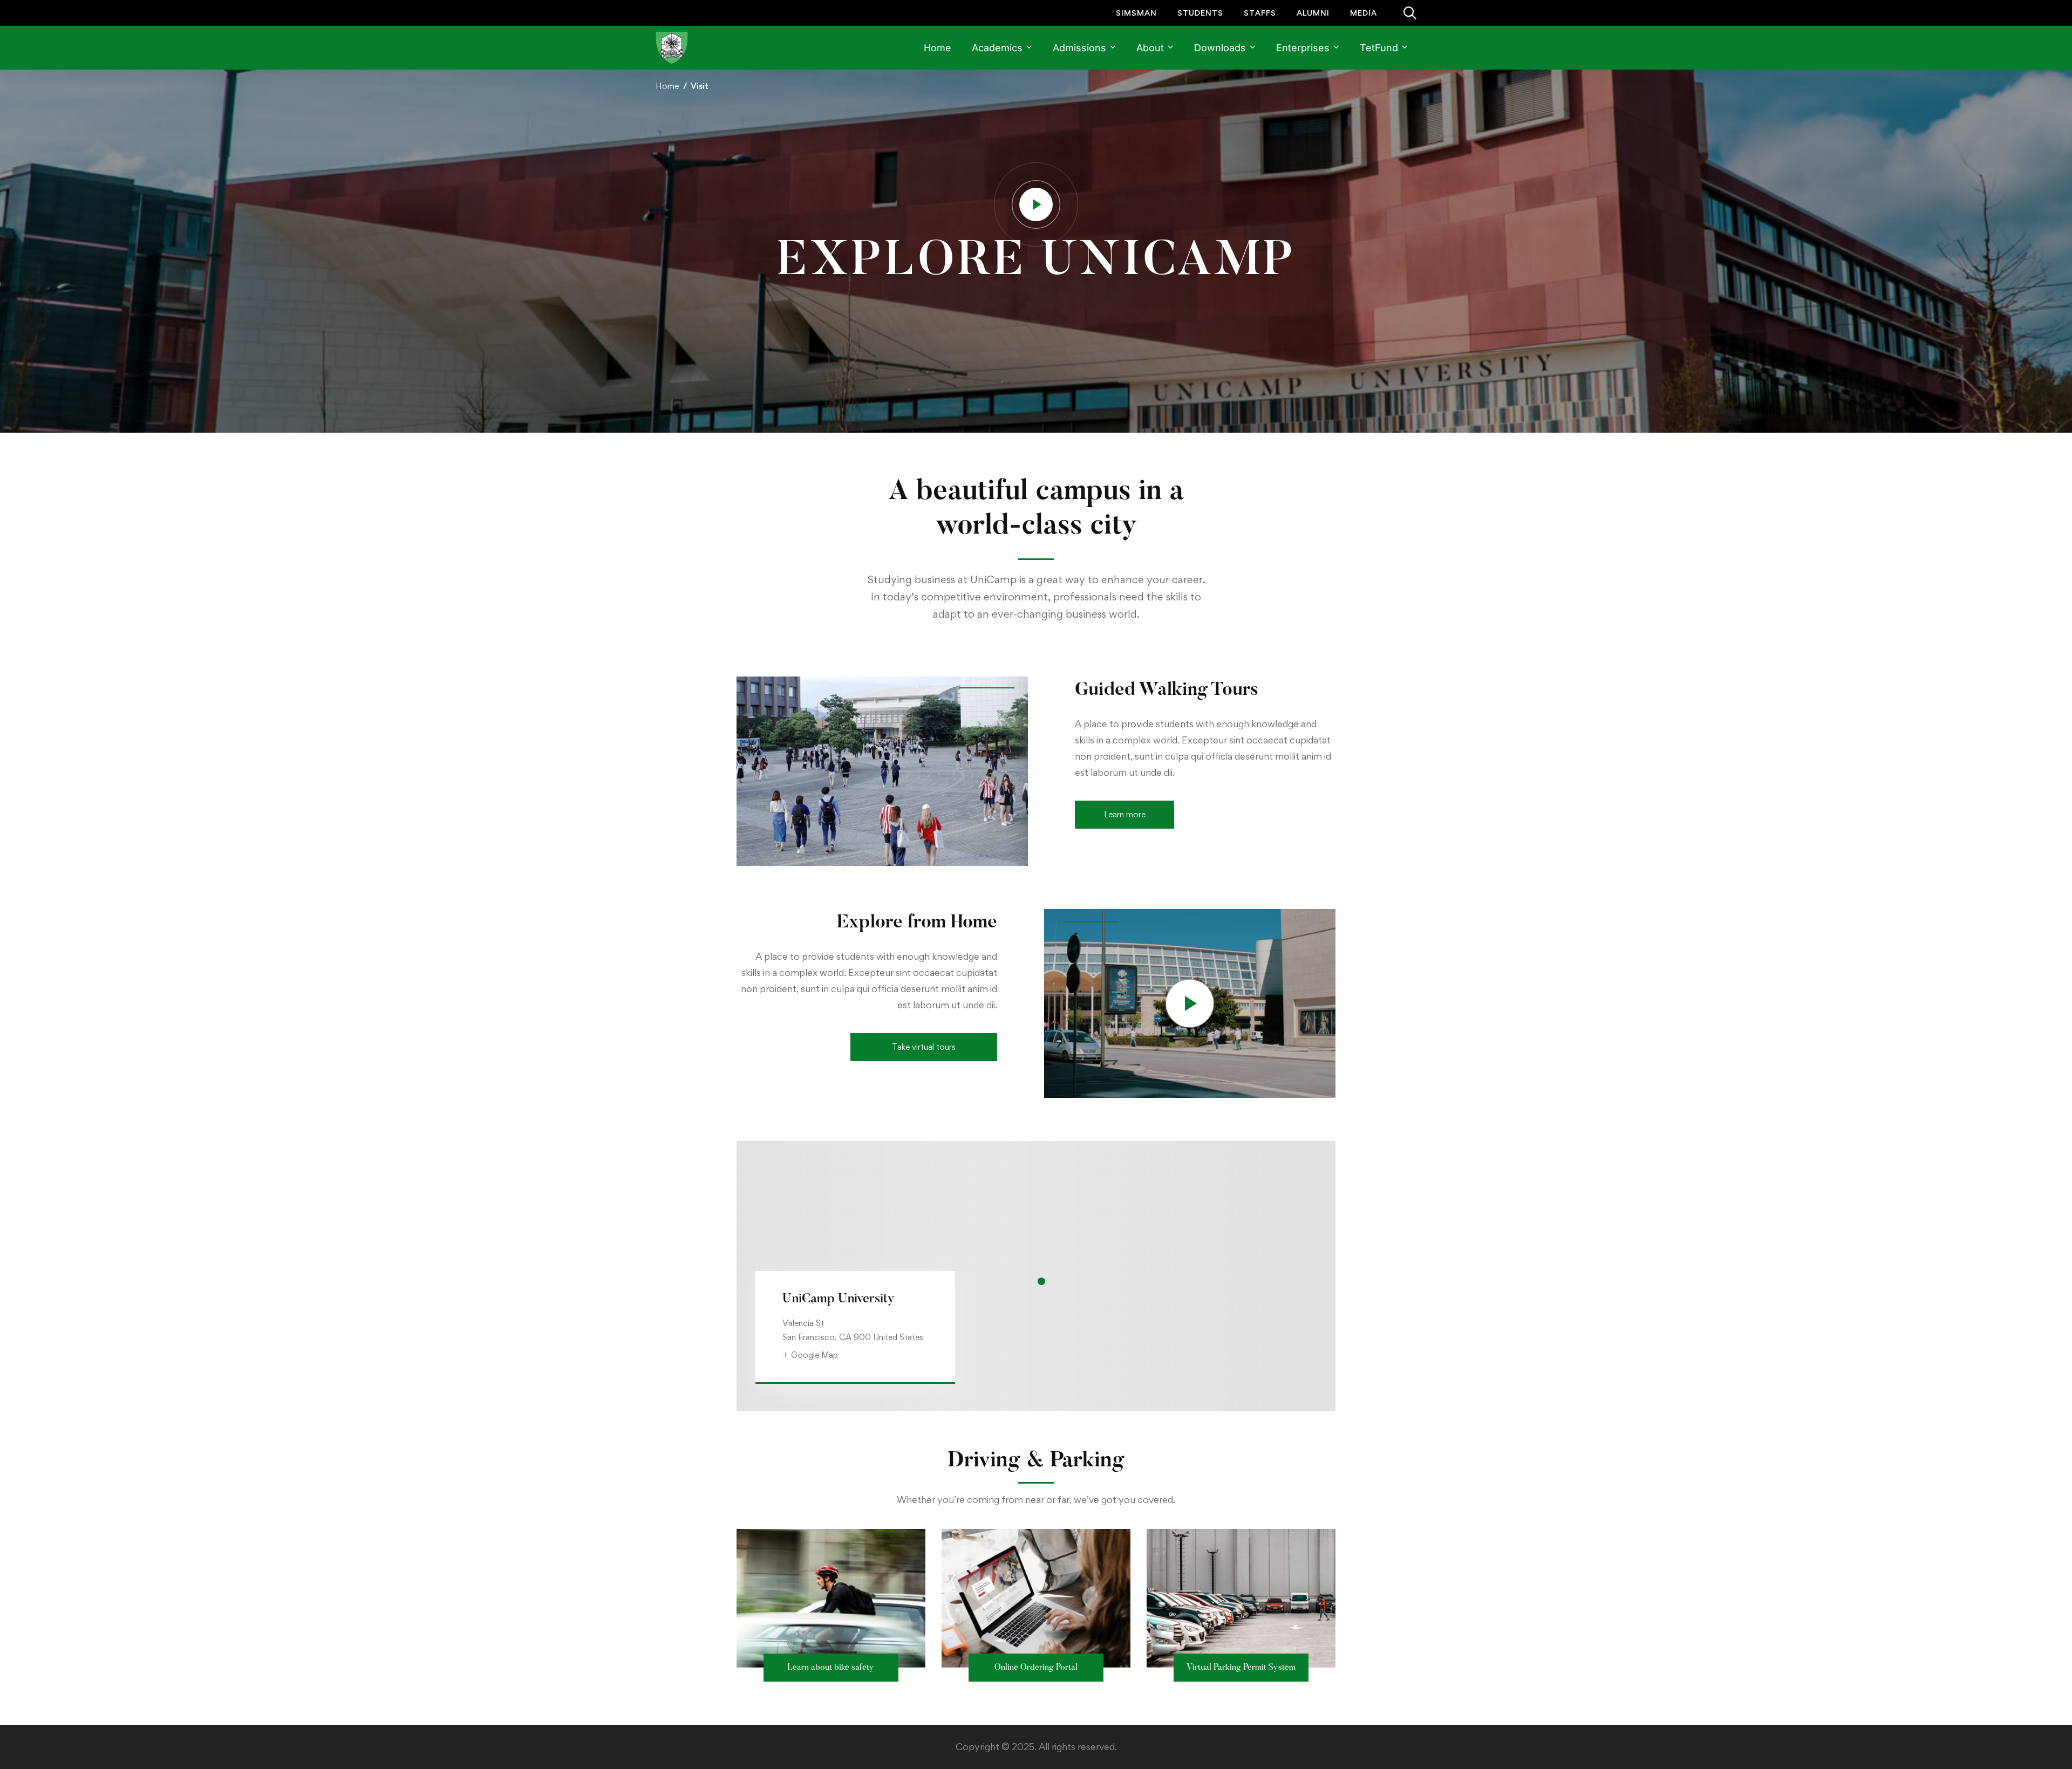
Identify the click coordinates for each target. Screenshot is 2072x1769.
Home (667, 86)
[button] (1124, 815)
